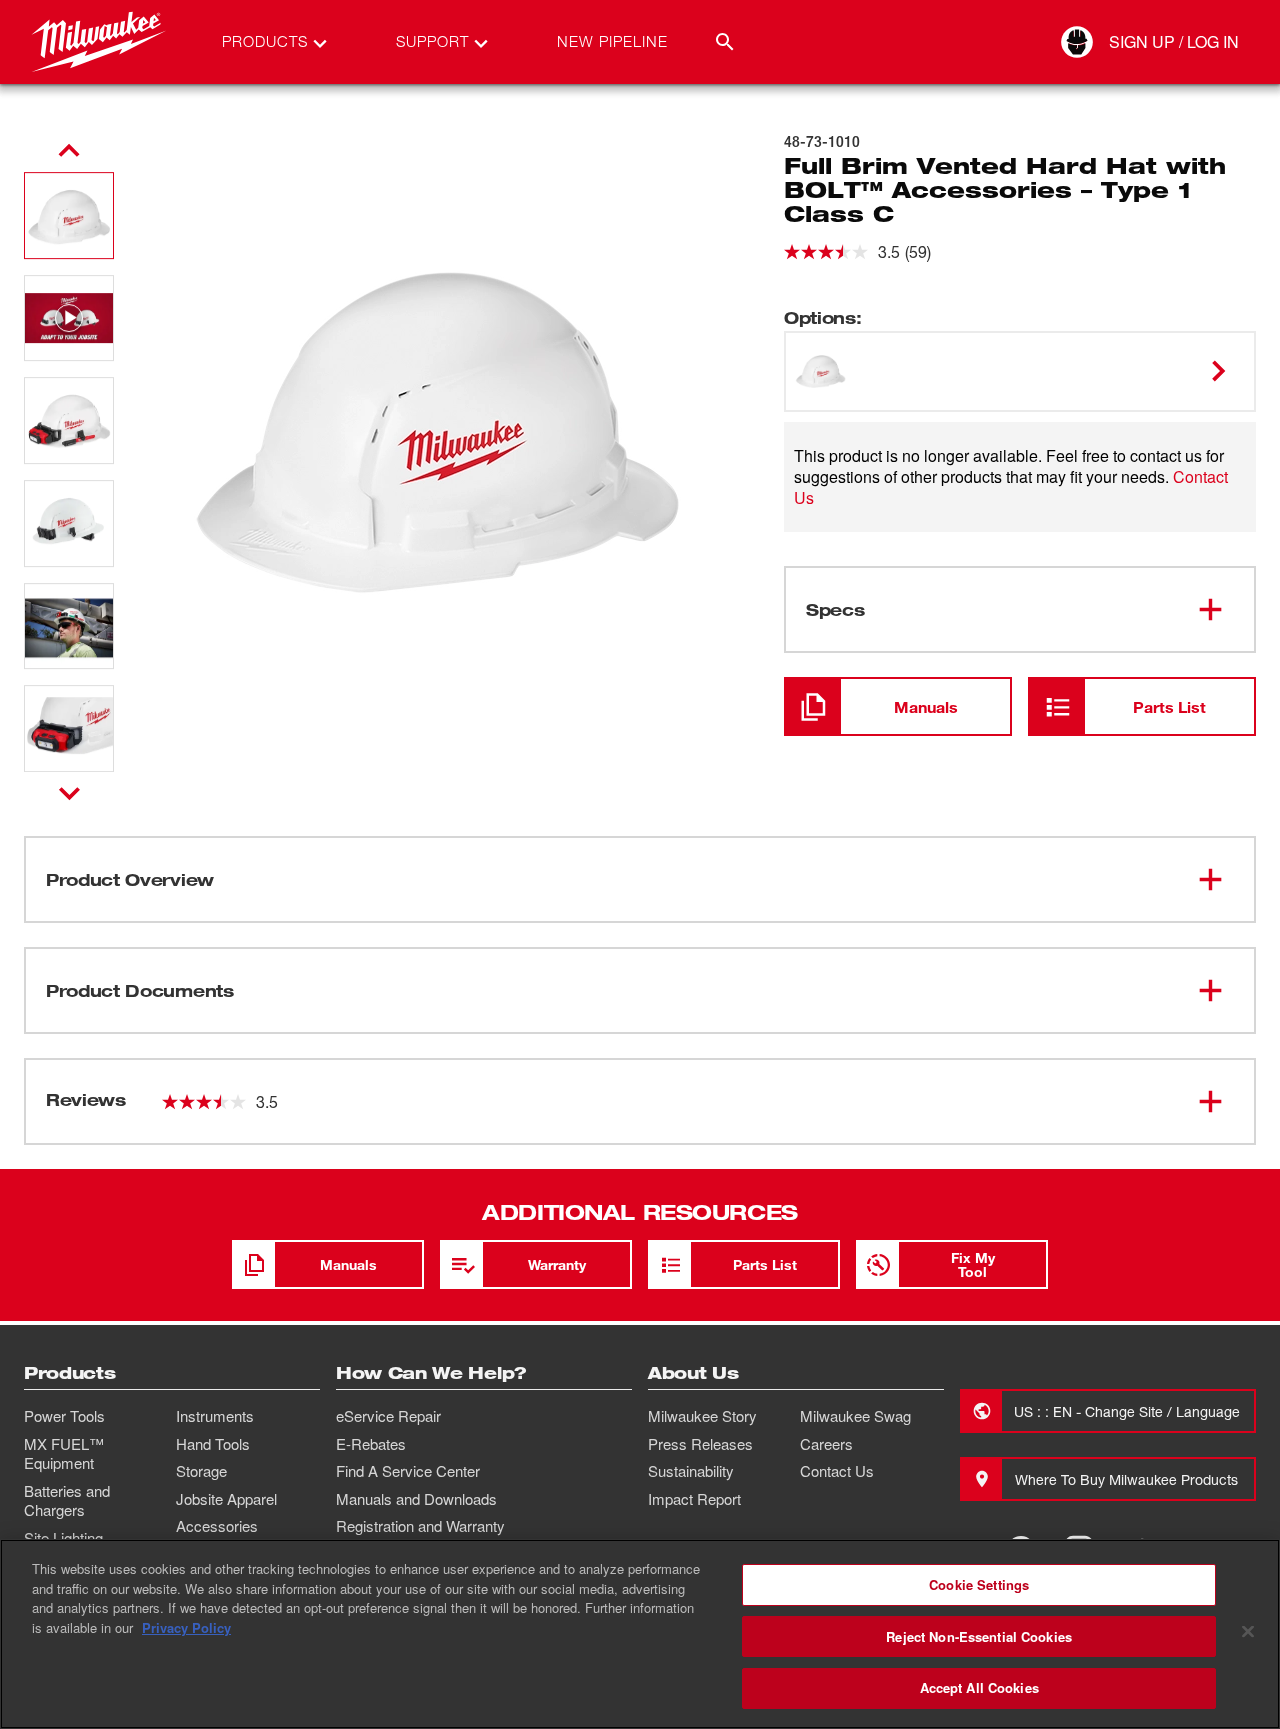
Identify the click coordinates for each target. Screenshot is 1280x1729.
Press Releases (700, 1444)
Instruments (215, 1416)
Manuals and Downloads (416, 1499)
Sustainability (691, 1471)
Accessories (217, 1526)
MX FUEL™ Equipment (64, 1454)
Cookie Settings (979, 1584)
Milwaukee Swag (855, 1416)
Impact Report (694, 1499)
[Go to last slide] (69, 151)
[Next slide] (69, 793)
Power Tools (64, 1416)
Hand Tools (213, 1444)
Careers (826, 1444)
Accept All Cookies (979, 1687)
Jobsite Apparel (226, 1499)
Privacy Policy (186, 1627)
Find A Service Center (408, 1471)
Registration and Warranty (420, 1526)
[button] (69, 215)
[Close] (1248, 1632)
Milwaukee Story (702, 1416)
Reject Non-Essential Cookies (979, 1636)
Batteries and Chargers (67, 1501)
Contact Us (837, 1471)
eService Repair (388, 1416)
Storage (201, 1471)
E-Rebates (371, 1444)
